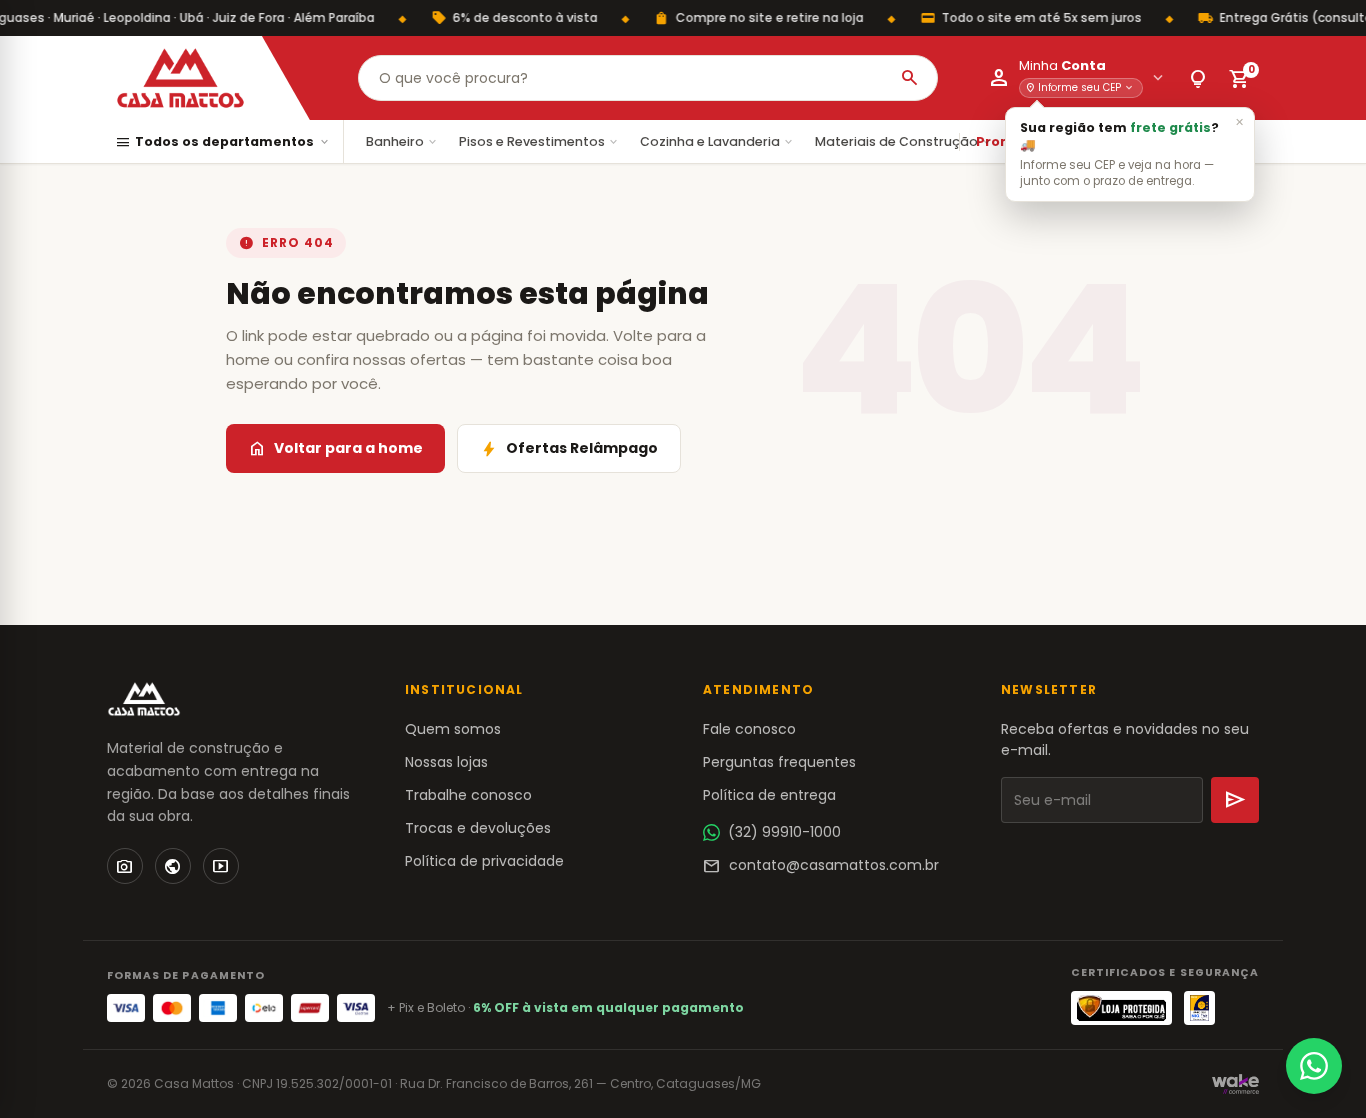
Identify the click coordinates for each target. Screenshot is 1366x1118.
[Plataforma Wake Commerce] (1235, 1084)
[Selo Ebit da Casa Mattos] (1199, 1008)
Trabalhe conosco (468, 795)
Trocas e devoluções (478, 828)
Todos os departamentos (223, 142)
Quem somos (453, 729)
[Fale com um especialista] (1314, 1066)
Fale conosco (749, 729)
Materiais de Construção (904, 141)
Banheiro (402, 141)
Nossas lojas (446, 762)
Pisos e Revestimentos (539, 141)
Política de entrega (769, 795)
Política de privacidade (484, 861)
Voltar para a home (335, 449)
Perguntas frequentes (779, 762)
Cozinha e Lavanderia (717, 141)
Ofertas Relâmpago (569, 449)
